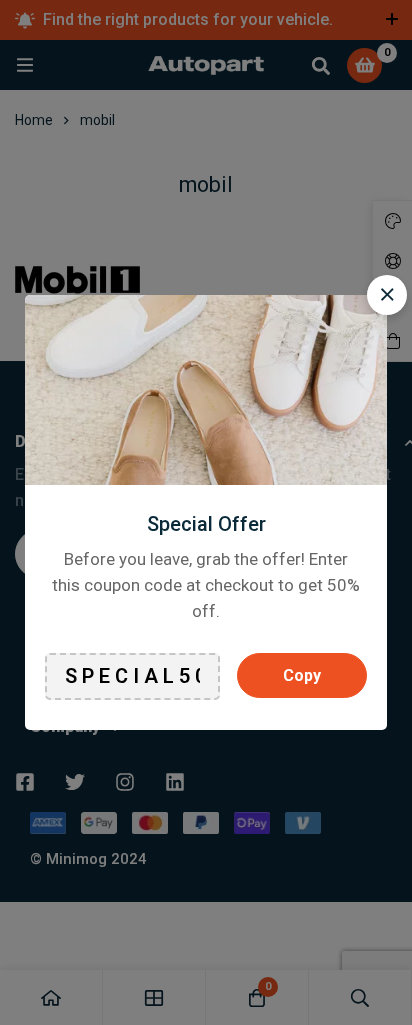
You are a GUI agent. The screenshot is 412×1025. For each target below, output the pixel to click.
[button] (387, 295)
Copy (302, 675)
